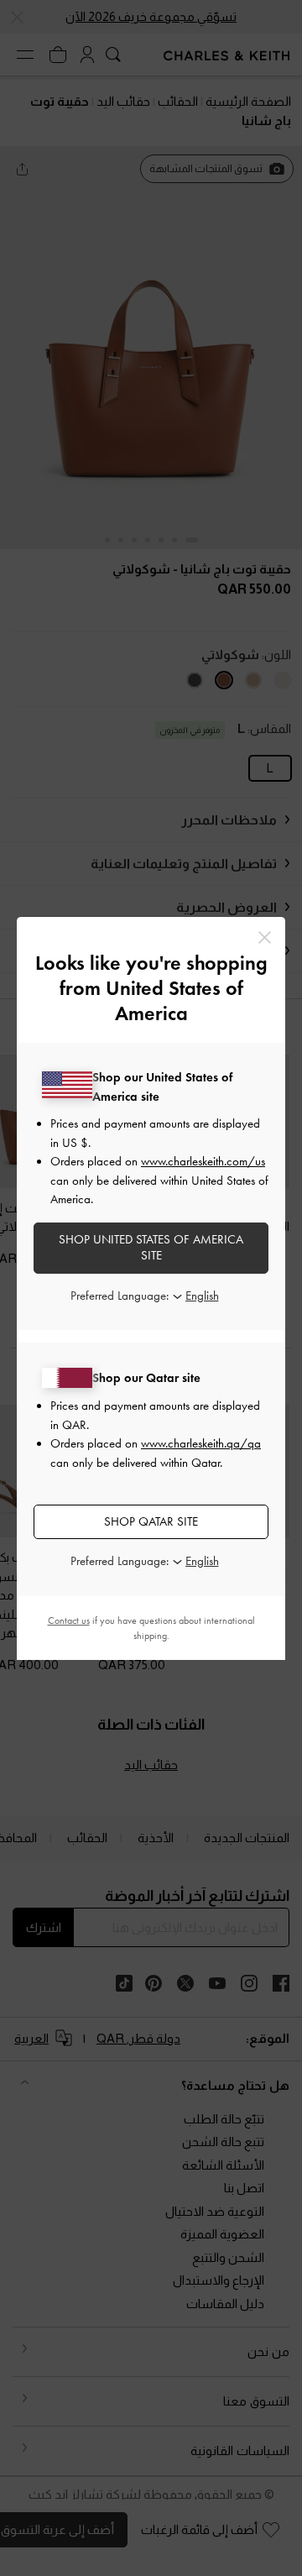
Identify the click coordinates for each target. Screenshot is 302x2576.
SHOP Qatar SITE (151, 1521)
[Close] (265, 937)
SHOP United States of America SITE (151, 1248)
